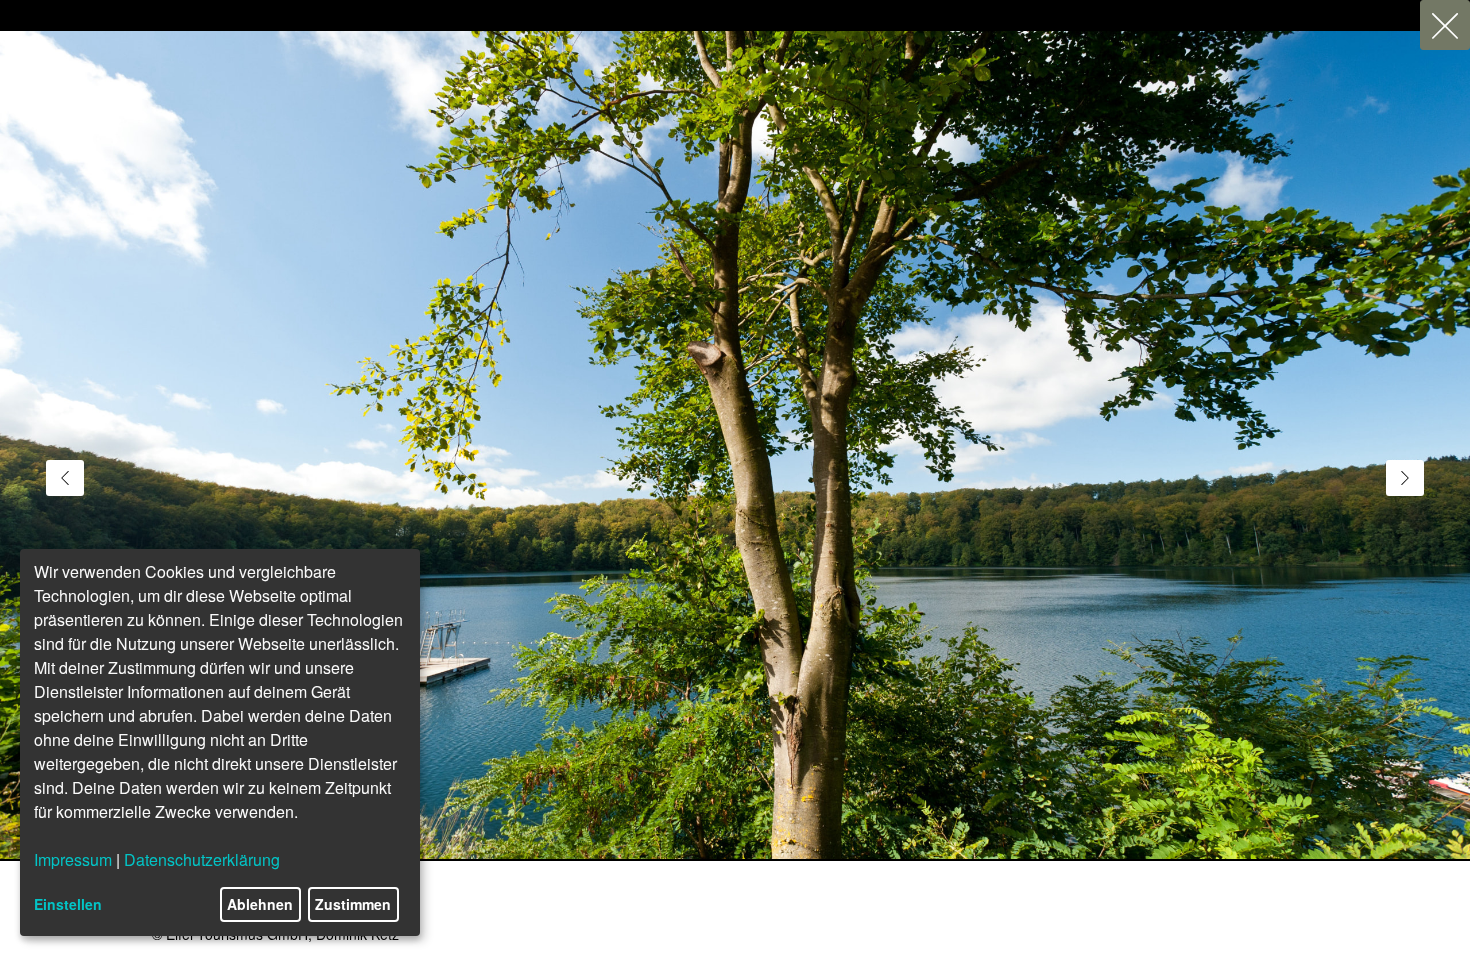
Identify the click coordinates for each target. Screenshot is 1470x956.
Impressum (73, 859)
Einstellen (68, 904)
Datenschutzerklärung (202, 859)
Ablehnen (260, 904)
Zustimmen (353, 904)
